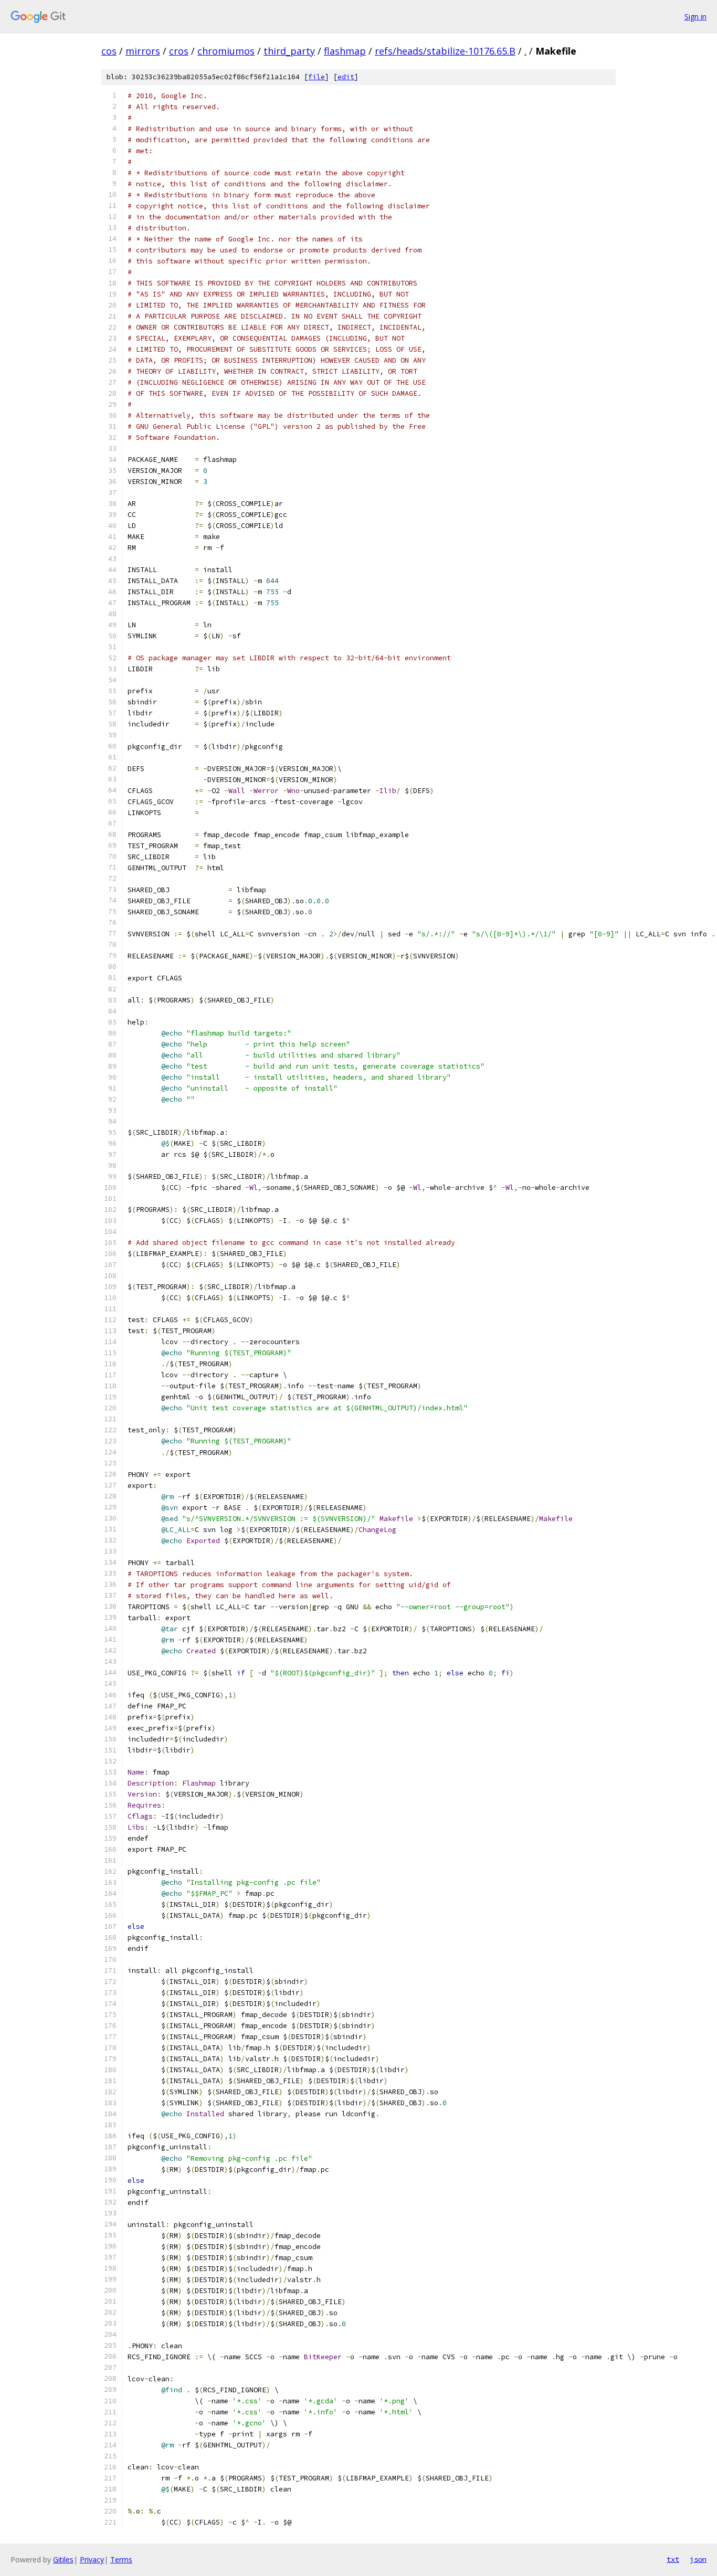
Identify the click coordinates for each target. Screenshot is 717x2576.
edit (346, 77)
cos (109, 51)
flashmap (345, 51)
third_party (289, 51)
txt (673, 2559)
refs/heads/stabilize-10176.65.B (445, 51)
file (317, 77)
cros (179, 51)
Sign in (695, 17)
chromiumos (226, 51)
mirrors (143, 51)
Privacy (92, 2559)
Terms (121, 2559)
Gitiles (63, 2559)
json (698, 2559)
